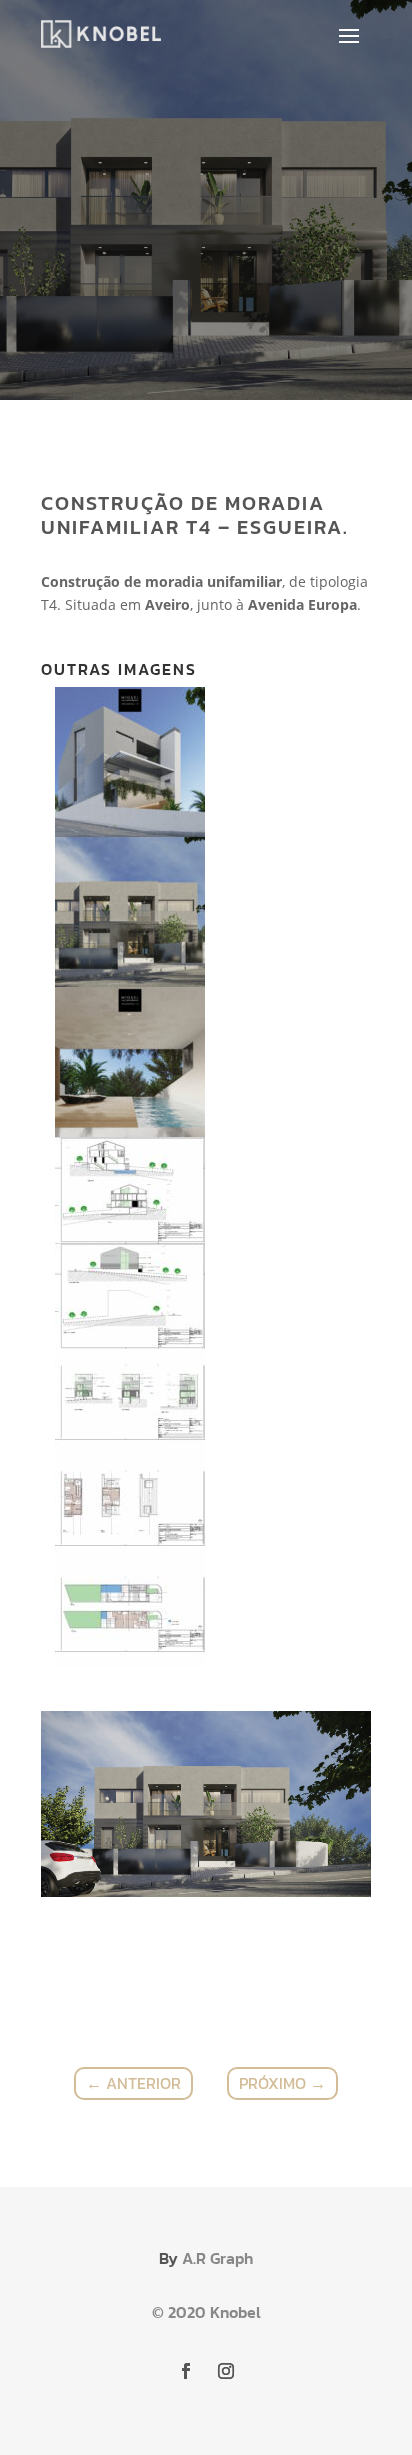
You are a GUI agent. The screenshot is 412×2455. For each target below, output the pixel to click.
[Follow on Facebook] (186, 2371)
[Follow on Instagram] (226, 2371)
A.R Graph (217, 2258)
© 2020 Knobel (206, 2312)
